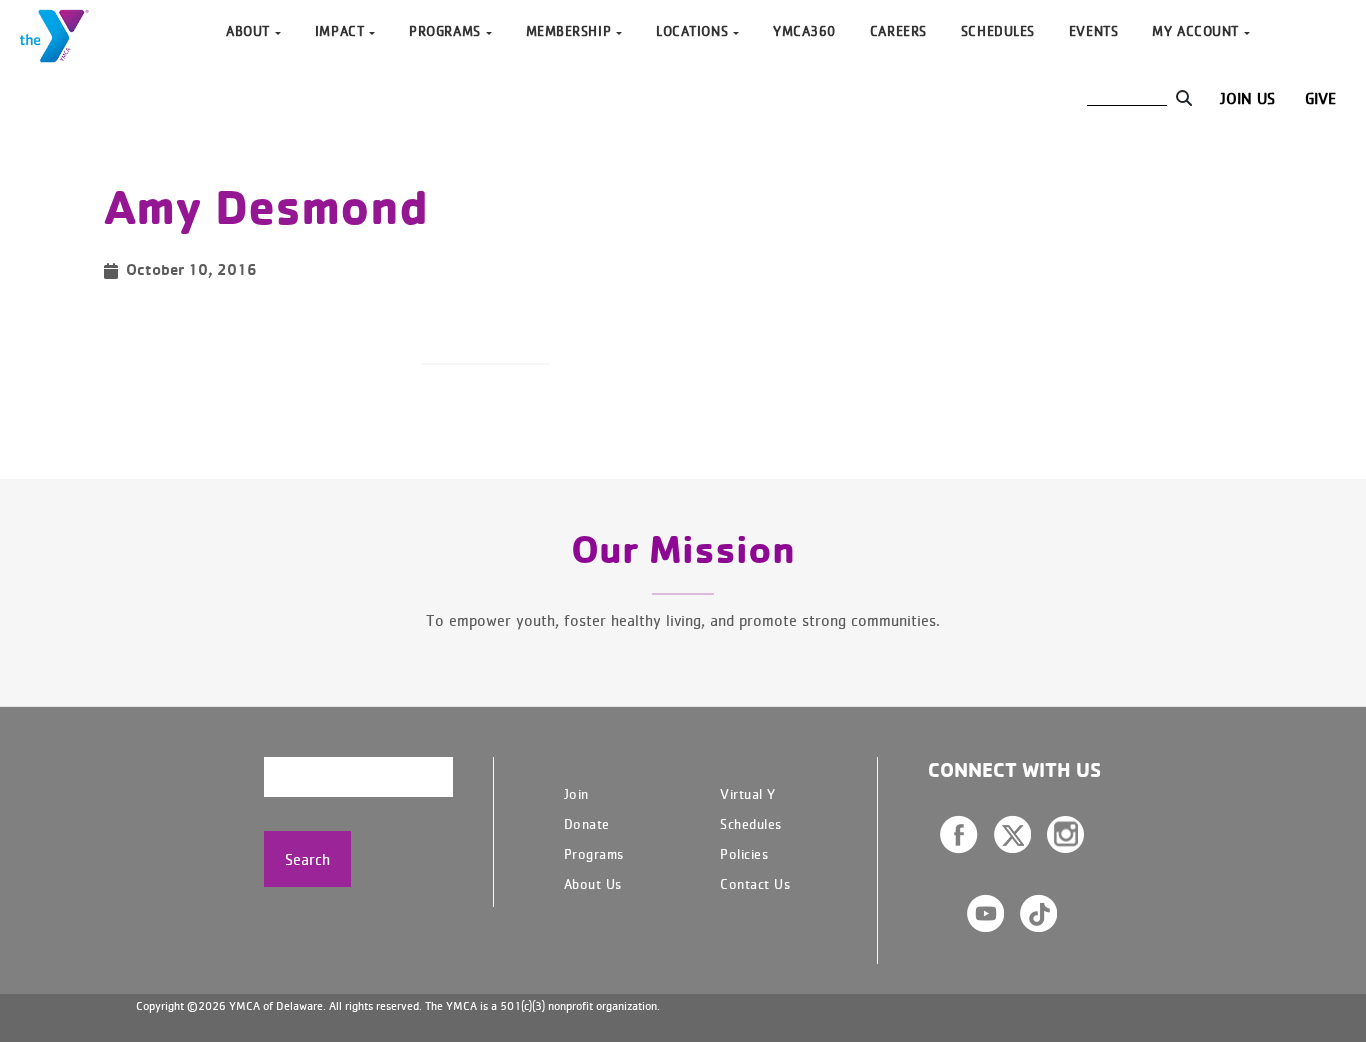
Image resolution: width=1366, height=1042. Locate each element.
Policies (744, 853)
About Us (593, 883)
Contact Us (755, 883)
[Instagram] (1065, 834)
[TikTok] (1038, 913)
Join (576, 793)
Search (307, 859)
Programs (594, 853)
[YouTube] (985, 913)
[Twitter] (1012, 834)
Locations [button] (692, 30)
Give (1320, 98)
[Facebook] (959, 834)
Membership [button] (569, 30)
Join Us (1247, 98)
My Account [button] (1195, 30)
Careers (898, 30)
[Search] (1183, 98)
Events (1093, 30)
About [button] (248, 30)
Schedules (998, 30)
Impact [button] (339, 30)
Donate (587, 823)
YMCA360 (804, 30)
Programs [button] (444, 30)
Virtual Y (748, 793)
